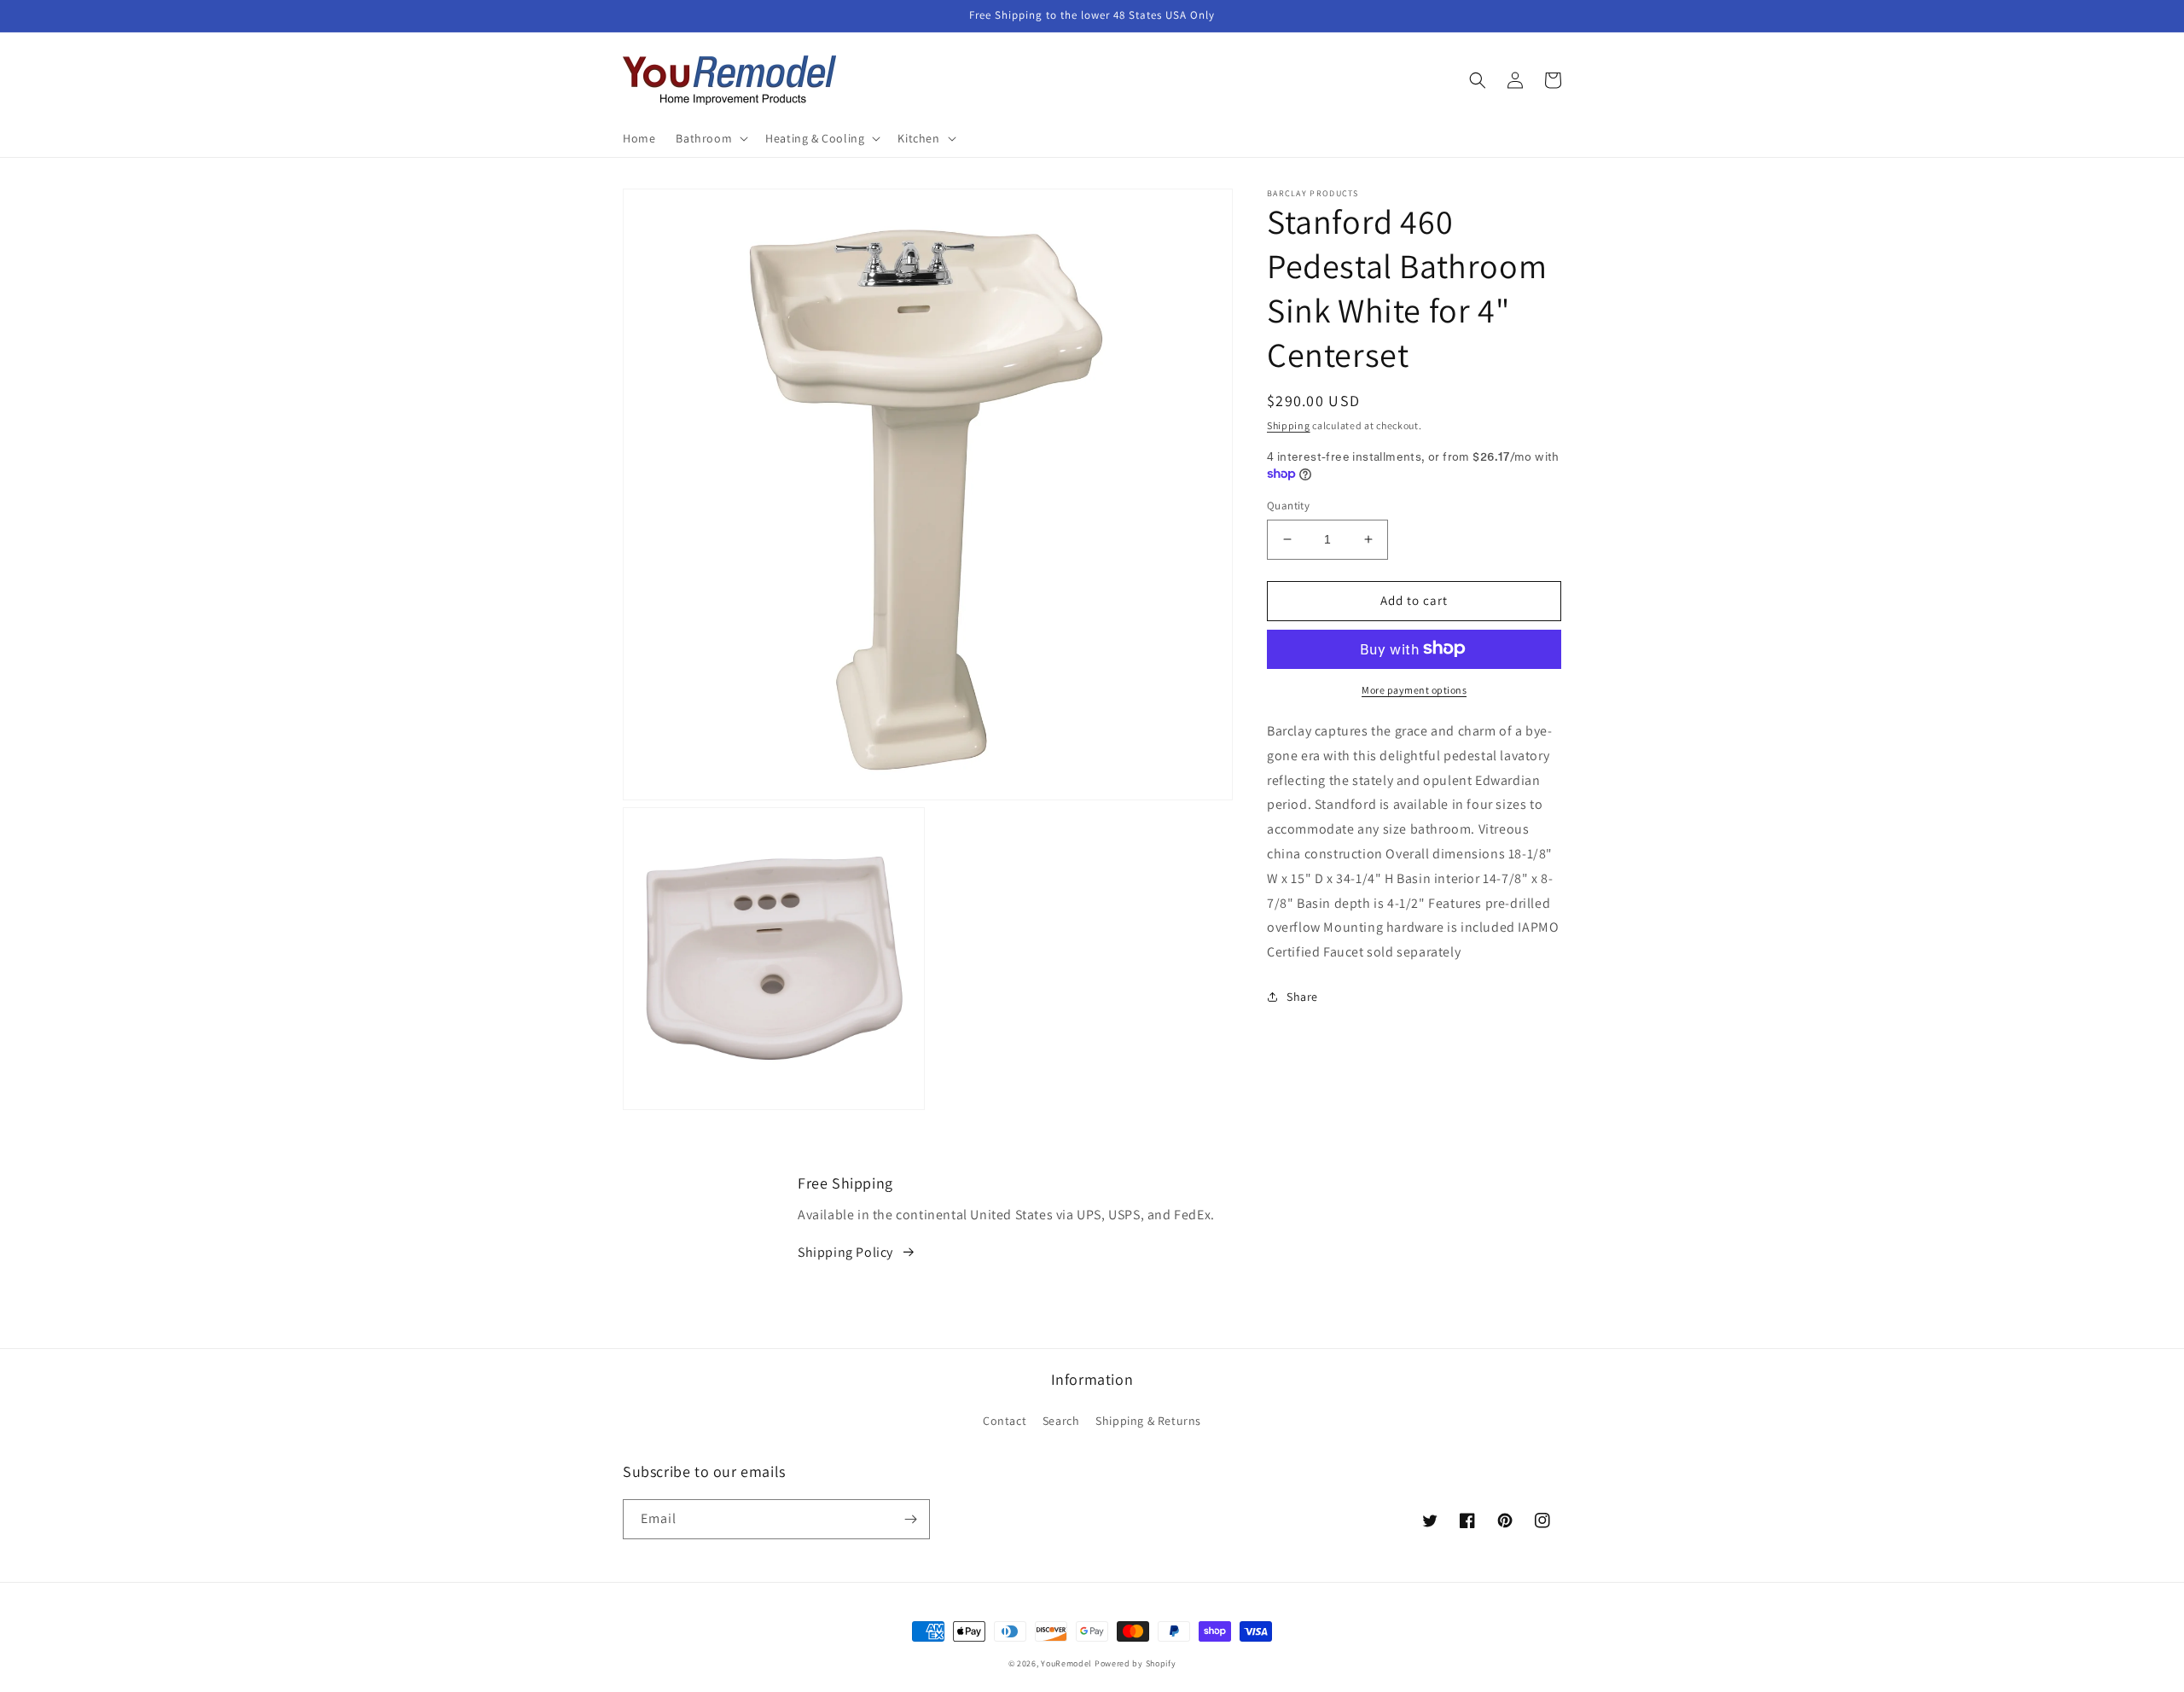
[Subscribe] (910, 1519)
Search (1061, 1421)
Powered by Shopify (1136, 1663)
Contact (1005, 1421)
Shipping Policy (845, 1252)
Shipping (1289, 425)
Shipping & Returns (1148, 1421)
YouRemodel (1066, 1663)
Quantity (1288, 506)
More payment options (1414, 689)
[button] (710, 138)
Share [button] (1302, 996)
